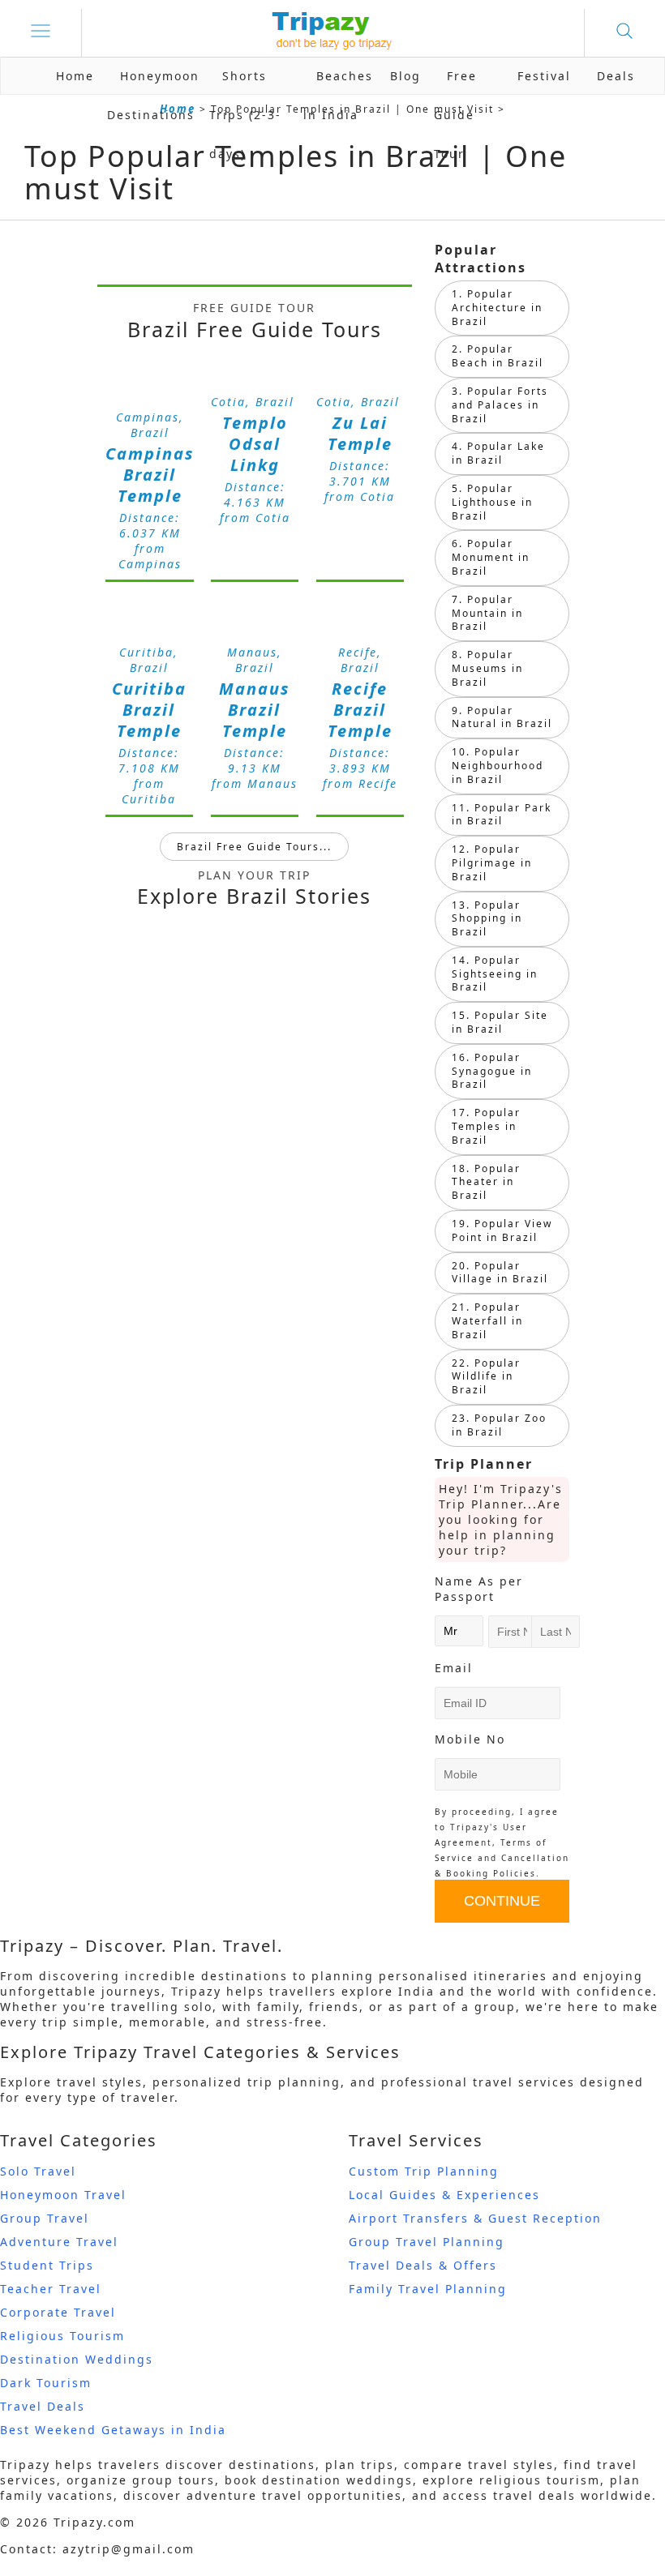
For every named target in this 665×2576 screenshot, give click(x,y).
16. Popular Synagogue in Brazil (492, 1071)
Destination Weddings (77, 2359)
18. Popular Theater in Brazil (486, 1182)
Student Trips (47, 2265)
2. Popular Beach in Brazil (498, 356)
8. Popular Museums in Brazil (487, 668)
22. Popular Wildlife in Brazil (486, 1377)
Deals (616, 76)
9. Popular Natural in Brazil (502, 717)
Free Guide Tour (455, 115)
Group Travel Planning (427, 2242)
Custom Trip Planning (424, 2171)
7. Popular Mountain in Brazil (487, 613)
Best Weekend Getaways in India (113, 2430)
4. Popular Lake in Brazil (498, 453)
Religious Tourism (62, 2336)
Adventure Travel (59, 2242)
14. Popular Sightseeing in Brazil (495, 974)
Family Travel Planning (428, 2289)
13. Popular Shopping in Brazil (487, 919)
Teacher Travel (51, 2289)
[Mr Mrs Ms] (459, 1630)
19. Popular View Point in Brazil (502, 1230)
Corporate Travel (58, 2312)
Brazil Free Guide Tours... (254, 847)
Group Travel (45, 2218)
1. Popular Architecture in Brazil (497, 308)
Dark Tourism (46, 2383)
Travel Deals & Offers (423, 2265)
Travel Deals (43, 2406)
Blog (405, 76)
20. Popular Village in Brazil (500, 1273)
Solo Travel (38, 2171)
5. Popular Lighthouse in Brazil (492, 502)
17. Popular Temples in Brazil (486, 1126)
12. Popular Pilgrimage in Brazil (492, 863)
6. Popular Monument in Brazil (491, 557)
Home (75, 76)
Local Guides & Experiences (444, 2195)
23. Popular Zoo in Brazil (499, 1425)
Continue (502, 1901)
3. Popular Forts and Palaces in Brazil (500, 405)
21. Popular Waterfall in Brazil (487, 1321)
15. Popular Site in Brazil (500, 1022)
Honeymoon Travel (63, 2195)
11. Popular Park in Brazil (502, 815)
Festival (544, 76)
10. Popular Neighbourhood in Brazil (498, 766)
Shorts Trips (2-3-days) (245, 115)
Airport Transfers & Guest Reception (475, 2218)
